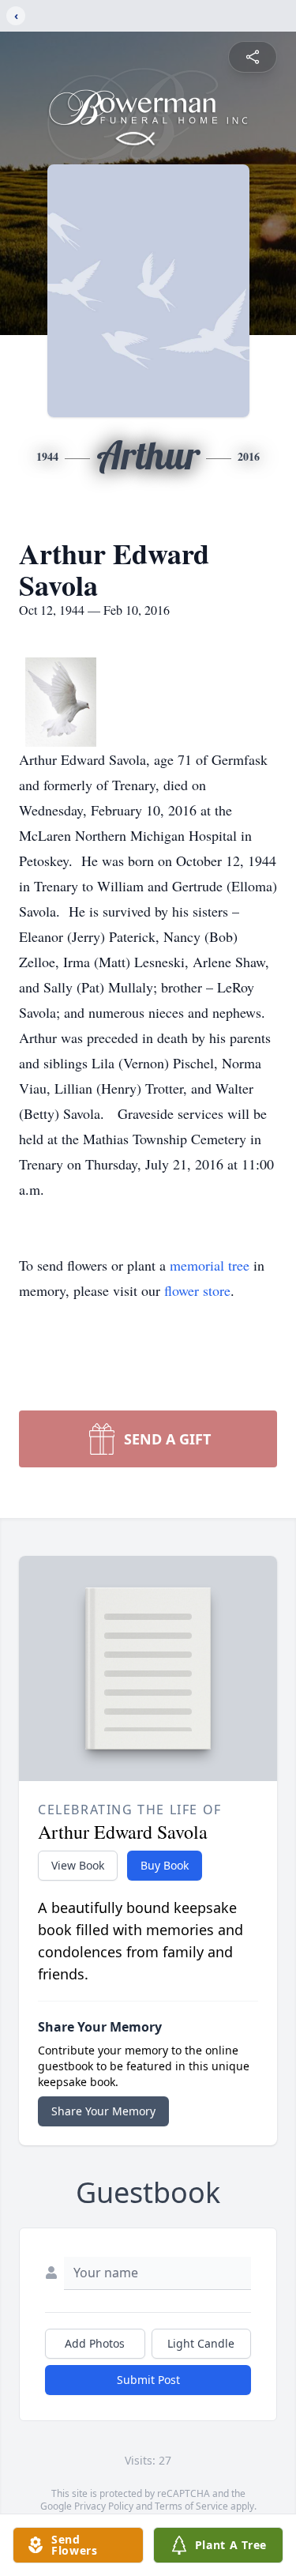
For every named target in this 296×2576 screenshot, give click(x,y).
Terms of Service (191, 2506)
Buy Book (165, 1865)
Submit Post (148, 2380)
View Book (78, 1865)
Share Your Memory (103, 2111)
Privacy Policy (104, 2506)
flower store (197, 1290)
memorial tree (210, 1265)
